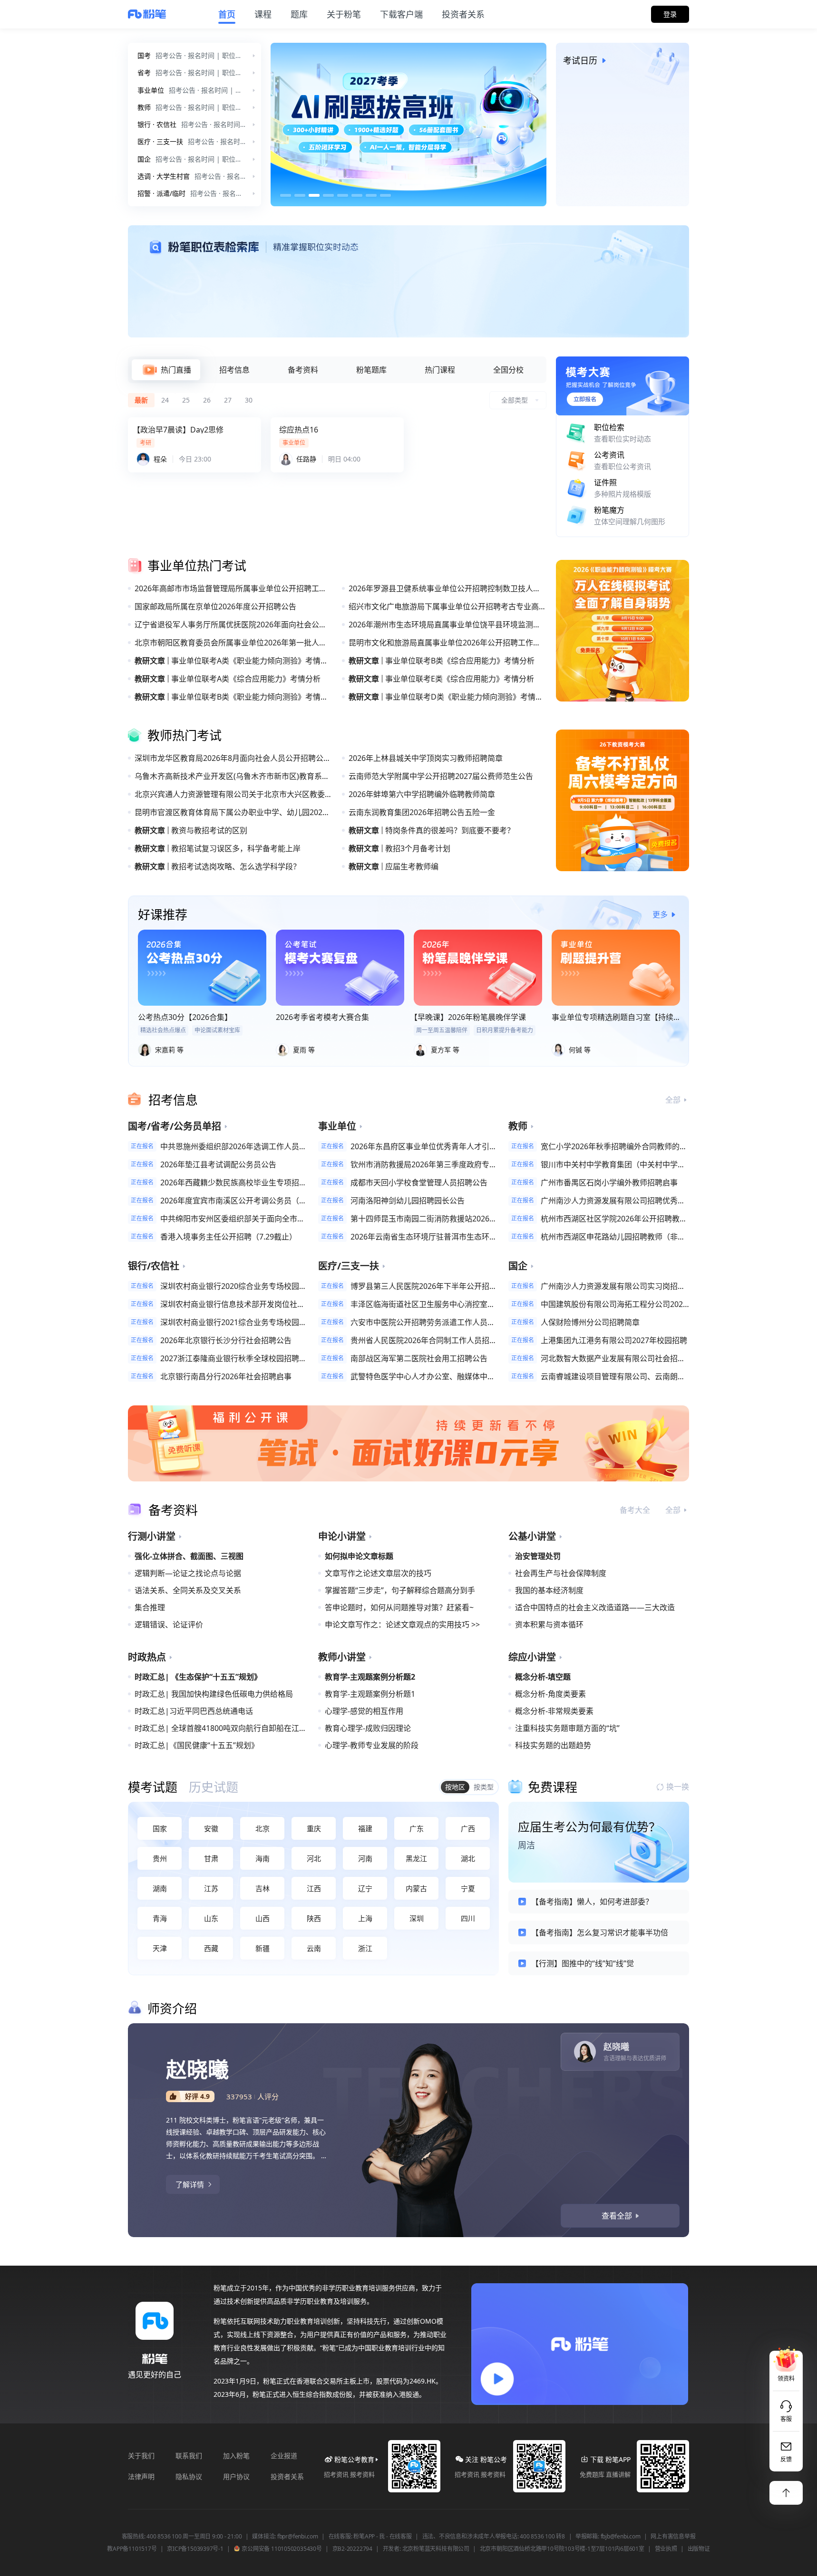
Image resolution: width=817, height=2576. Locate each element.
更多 (660, 914)
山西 (263, 1918)
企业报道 (284, 2456)
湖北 (468, 1858)
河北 (314, 1858)
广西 (468, 1828)
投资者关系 (287, 2476)
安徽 (211, 1828)
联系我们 (189, 2456)
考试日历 (580, 60)
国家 (160, 1828)
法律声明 (141, 2476)
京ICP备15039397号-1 (195, 2549)
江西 (314, 1888)
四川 (468, 1918)
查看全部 (617, 2216)
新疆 (263, 1948)
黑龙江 (416, 1858)
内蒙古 (416, 1888)
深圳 (417, 1918)
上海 (365, 1918)
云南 (314, 1948)
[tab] (166, 370)
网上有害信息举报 (673, 2537)
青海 (160, 1918)
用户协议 (236, 2476)
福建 (365, 1828)
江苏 (211, 1888)
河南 (365, 1858)
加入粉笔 (236, 2456)
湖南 (160, 1888)
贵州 (160, 1858)
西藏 (211, 1948)
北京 (263, 1828)
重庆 (314, 1828)
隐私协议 (189, 2476)
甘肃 (211, 1858)
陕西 (314, 1918)
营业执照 (666, 2549)
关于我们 (141, 2456)
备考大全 (635, 1510)
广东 (417, 1828)
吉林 (263, 1888)
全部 (673, 1100)
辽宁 (365, 1888)
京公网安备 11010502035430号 (281, 2549)
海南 (263, 1858)
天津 (160, 1948)
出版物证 (699, 2549)
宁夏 (468, 1888)
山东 (211, 1918)
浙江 (365, 1948)
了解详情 (190, 2184)
